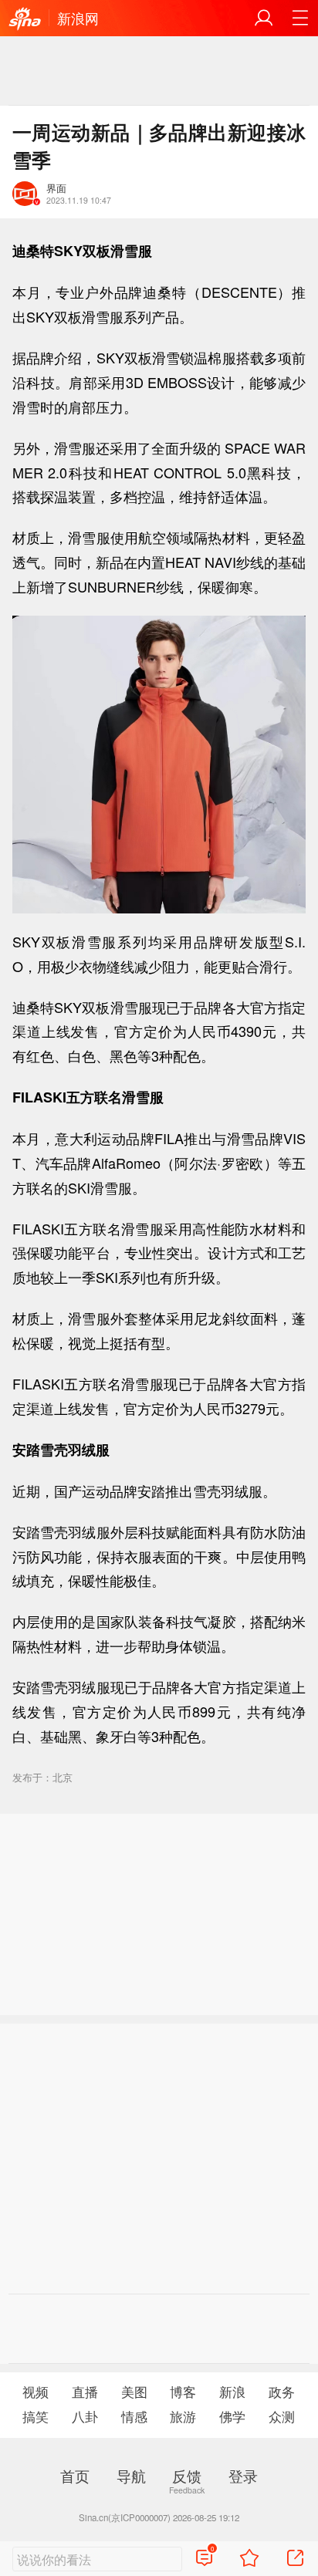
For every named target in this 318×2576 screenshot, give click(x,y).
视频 (36, 2392)
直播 (85, 2392)
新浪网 (78, 18)
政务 (282, 2392)
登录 (243, 2475)
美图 (134, 2392)
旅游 (183, 2416)
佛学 (232, 2416)
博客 (183, 2392)
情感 (134, 2416)
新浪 (232, 2392)
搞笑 (36, 2416)
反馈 (187, 2475)
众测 (282, 2416)
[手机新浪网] (25, 19)
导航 (131, 2475)
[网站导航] (300, 18)
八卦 (85, 2416)
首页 (75, 2475)
